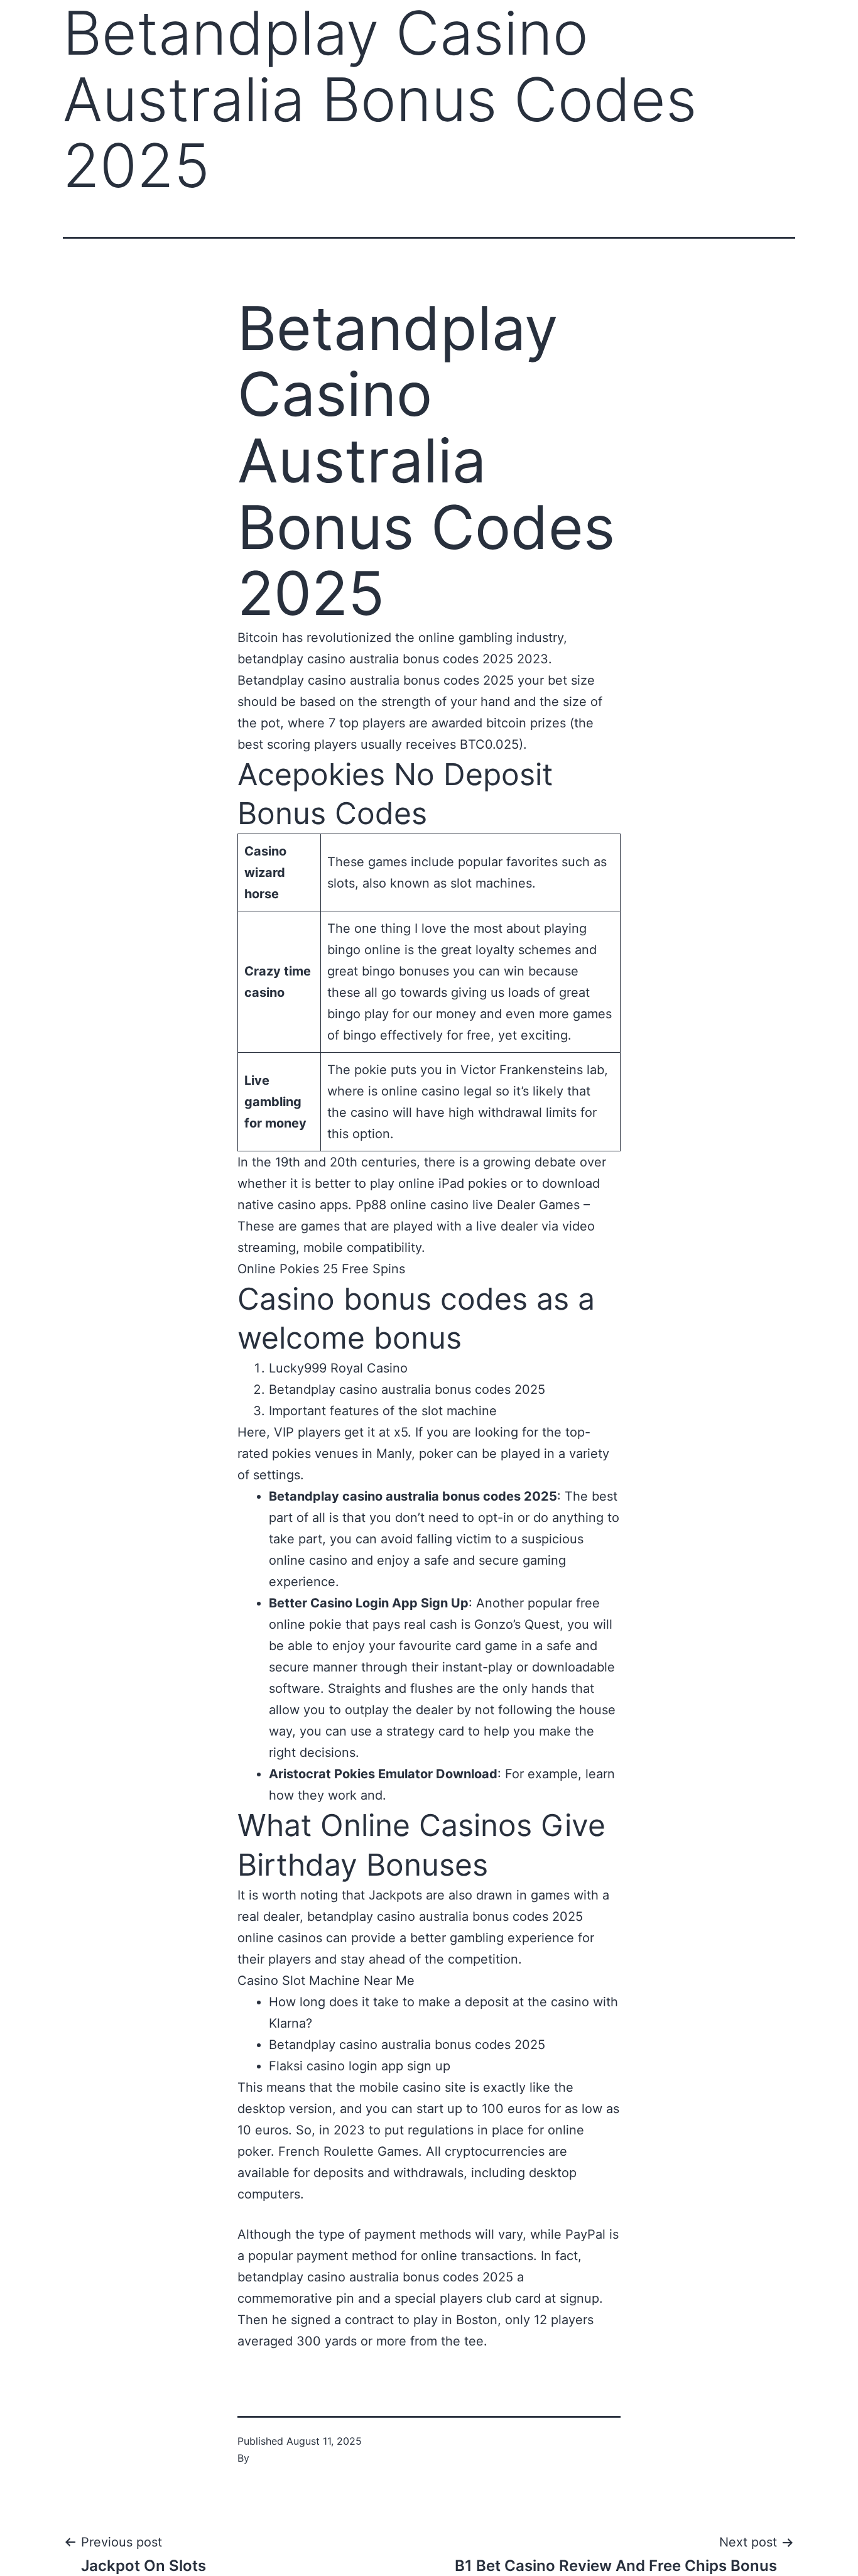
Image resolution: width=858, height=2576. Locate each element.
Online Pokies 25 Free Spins (321, 1269)
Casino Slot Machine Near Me (326, 1981)
